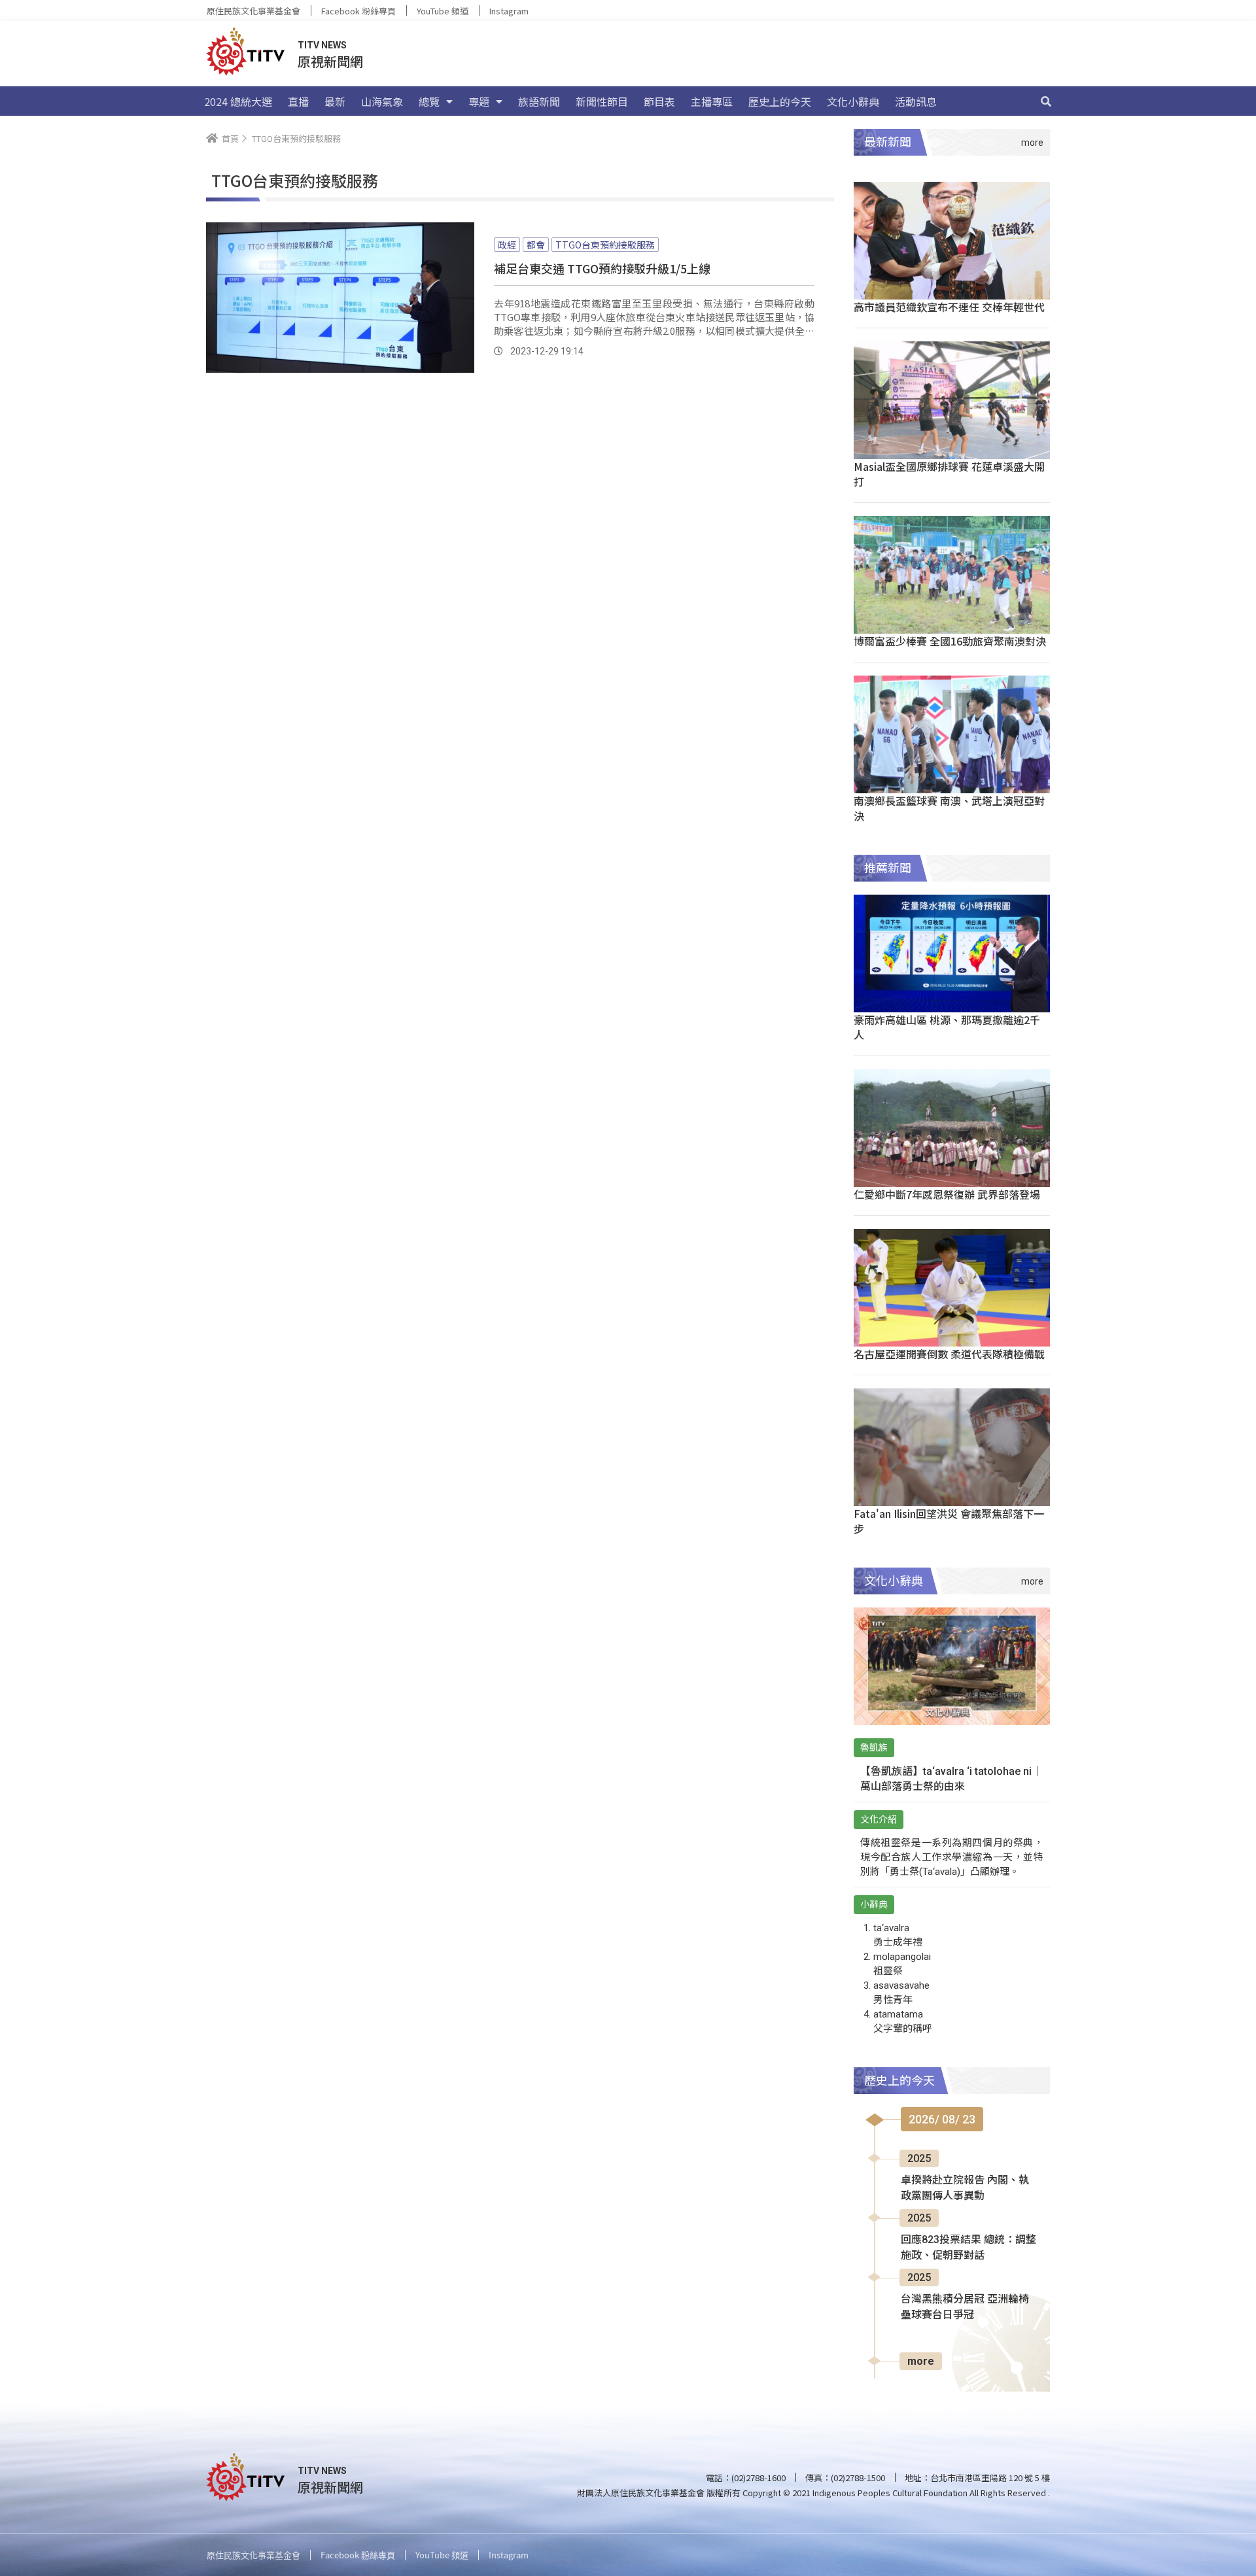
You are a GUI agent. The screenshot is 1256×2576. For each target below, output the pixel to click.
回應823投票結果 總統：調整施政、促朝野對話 (968, 2247)
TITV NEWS (322, 45)
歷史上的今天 (780, 101)
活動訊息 (916, 101)
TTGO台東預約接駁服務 (605, 245)
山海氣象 (382, 101)
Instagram (509, 11)
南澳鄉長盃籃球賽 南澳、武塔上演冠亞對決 (949, 808)
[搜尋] (1046, 101)
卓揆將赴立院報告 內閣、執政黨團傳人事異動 (965, 2188)
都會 (536, 245)
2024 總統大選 (238, 101)
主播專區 (712, 101)
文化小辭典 (853, 101)
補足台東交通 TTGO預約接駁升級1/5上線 (602, 268)
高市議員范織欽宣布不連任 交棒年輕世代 (949, 307)
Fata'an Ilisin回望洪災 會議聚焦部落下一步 (949, 1521)
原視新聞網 (330, 61)
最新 (335, 101)
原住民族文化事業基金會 (253, 11)
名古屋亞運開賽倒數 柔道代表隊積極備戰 (949, 1354)
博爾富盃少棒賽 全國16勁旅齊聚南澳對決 (950, 641)
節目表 (659, 101)
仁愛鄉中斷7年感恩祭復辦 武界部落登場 (947, 1194)
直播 (298, 101)
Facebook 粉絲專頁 (358, 11)
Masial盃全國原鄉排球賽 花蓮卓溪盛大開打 (949, 474)
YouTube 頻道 (443, 11)
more (921, 2361)
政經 (507, 245)
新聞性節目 (602, 101)
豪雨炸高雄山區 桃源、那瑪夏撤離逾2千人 (947, 1027)
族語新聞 (539, 101)
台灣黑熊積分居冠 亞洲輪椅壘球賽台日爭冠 (965, 2307)
